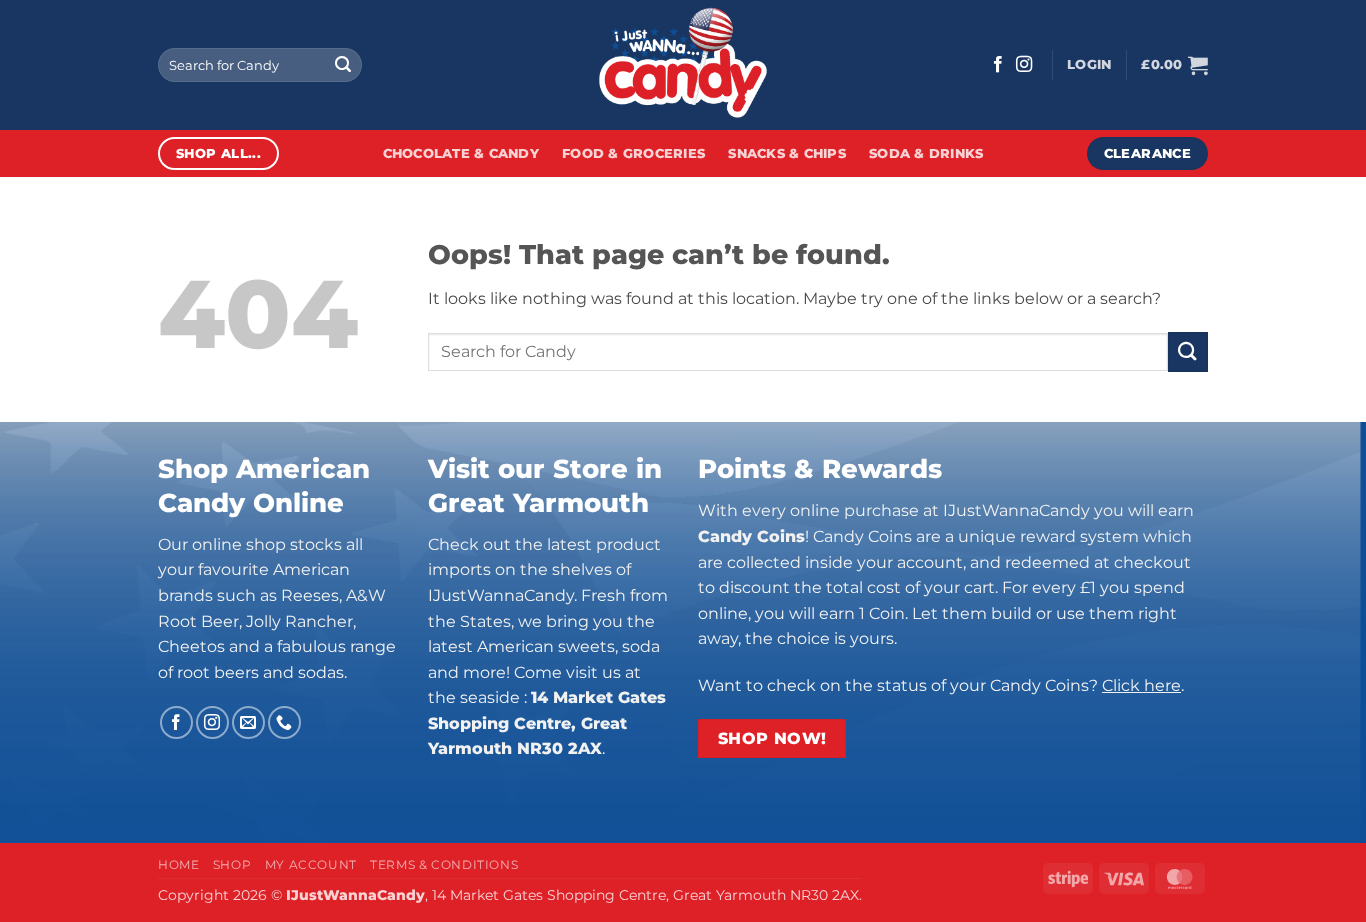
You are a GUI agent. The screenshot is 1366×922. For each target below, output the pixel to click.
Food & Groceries (633, 153)
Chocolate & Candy (461, 153)
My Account (311, 864)
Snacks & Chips (787, 153)
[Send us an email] (248, 722)
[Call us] (284, 722)
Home (178, 864)
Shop (232, 864)
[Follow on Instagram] (1024, 65)
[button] (1089, 65)
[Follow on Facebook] (998, 65)
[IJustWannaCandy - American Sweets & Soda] (683, 65)
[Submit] (343, 65)
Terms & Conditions (444, 864)
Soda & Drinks (926, 153)
